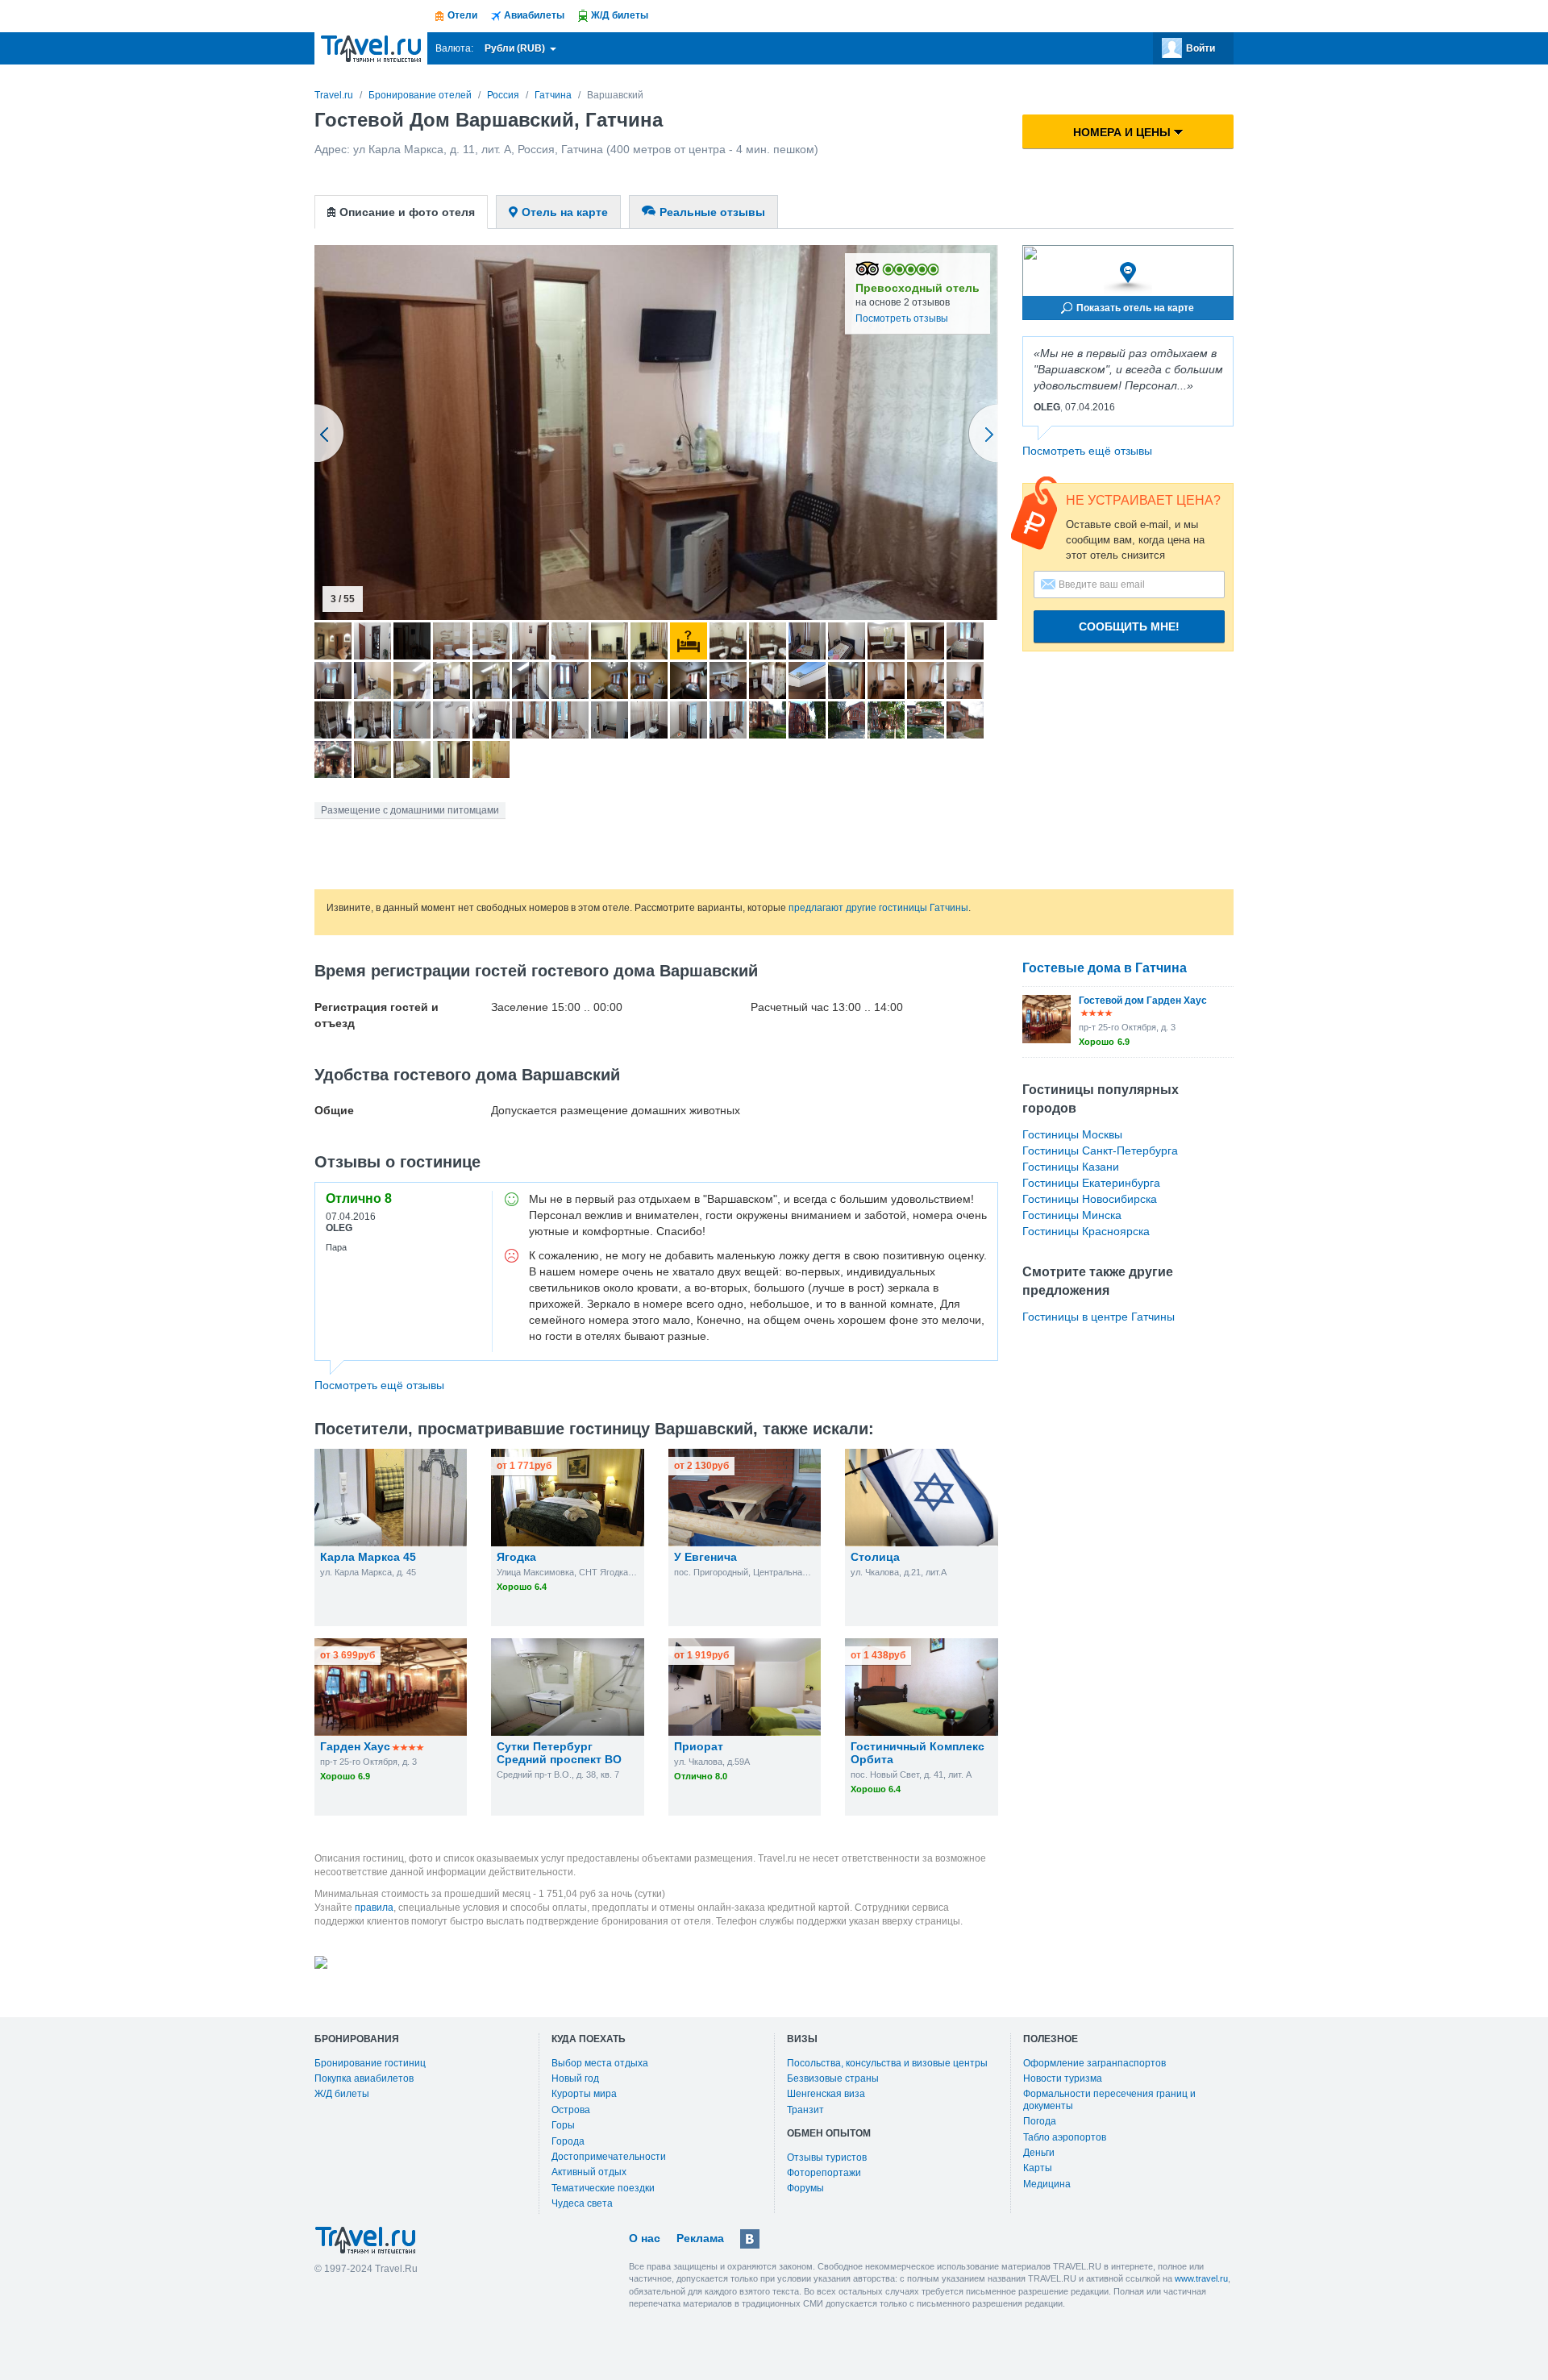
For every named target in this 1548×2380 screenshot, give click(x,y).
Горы (563, 2125)
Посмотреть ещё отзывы (1087, 451)
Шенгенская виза (826, 2094)
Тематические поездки (603, 2188)
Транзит (805, 2110)
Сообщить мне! (1129, 626)
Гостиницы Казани (1071, 1167)
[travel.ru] (371, 48)
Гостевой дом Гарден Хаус (1143, 1001)
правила (374, 1908)
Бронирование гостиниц (370, 2063)
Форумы (805, 2188)
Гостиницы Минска (1072, 1215)
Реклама (700, 2238)
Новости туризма (1063, 2078)
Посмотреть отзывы (902, 318)
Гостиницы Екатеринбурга (1091, 1183)
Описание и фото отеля (407, 212)
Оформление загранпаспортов (1094, 2063)
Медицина (1047, 2184)
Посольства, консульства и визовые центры (887, 2063)
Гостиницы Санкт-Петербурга (1100, 1150)
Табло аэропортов (1065, 2137)
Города (568, 2141)
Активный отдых (589, 2172)
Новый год (575, 2078)
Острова (571, 2110)
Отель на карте (565, 212)
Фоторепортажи (824, 2173)
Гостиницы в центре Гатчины (1099, 1317)
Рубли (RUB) (516, 48)
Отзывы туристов (827, 2157)
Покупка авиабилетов (364, 2078)
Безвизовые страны (833, 2078)
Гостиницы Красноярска (1086, 1231)
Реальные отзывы (712, 212)
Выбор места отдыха (600, 2063)
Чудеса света (582, 2203)
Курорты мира (584, 2094)
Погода (1040, 2121)
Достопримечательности (609, 2157)
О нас (645, 2238)
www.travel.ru (1201, 2278)
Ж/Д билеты (342, 2094)
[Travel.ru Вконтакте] (750, 2239)
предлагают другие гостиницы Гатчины (878, 908)
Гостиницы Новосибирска (1090, 1199)
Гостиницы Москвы (1072, 1134)
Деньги (1039, 2153)
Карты (1038, 2168)
